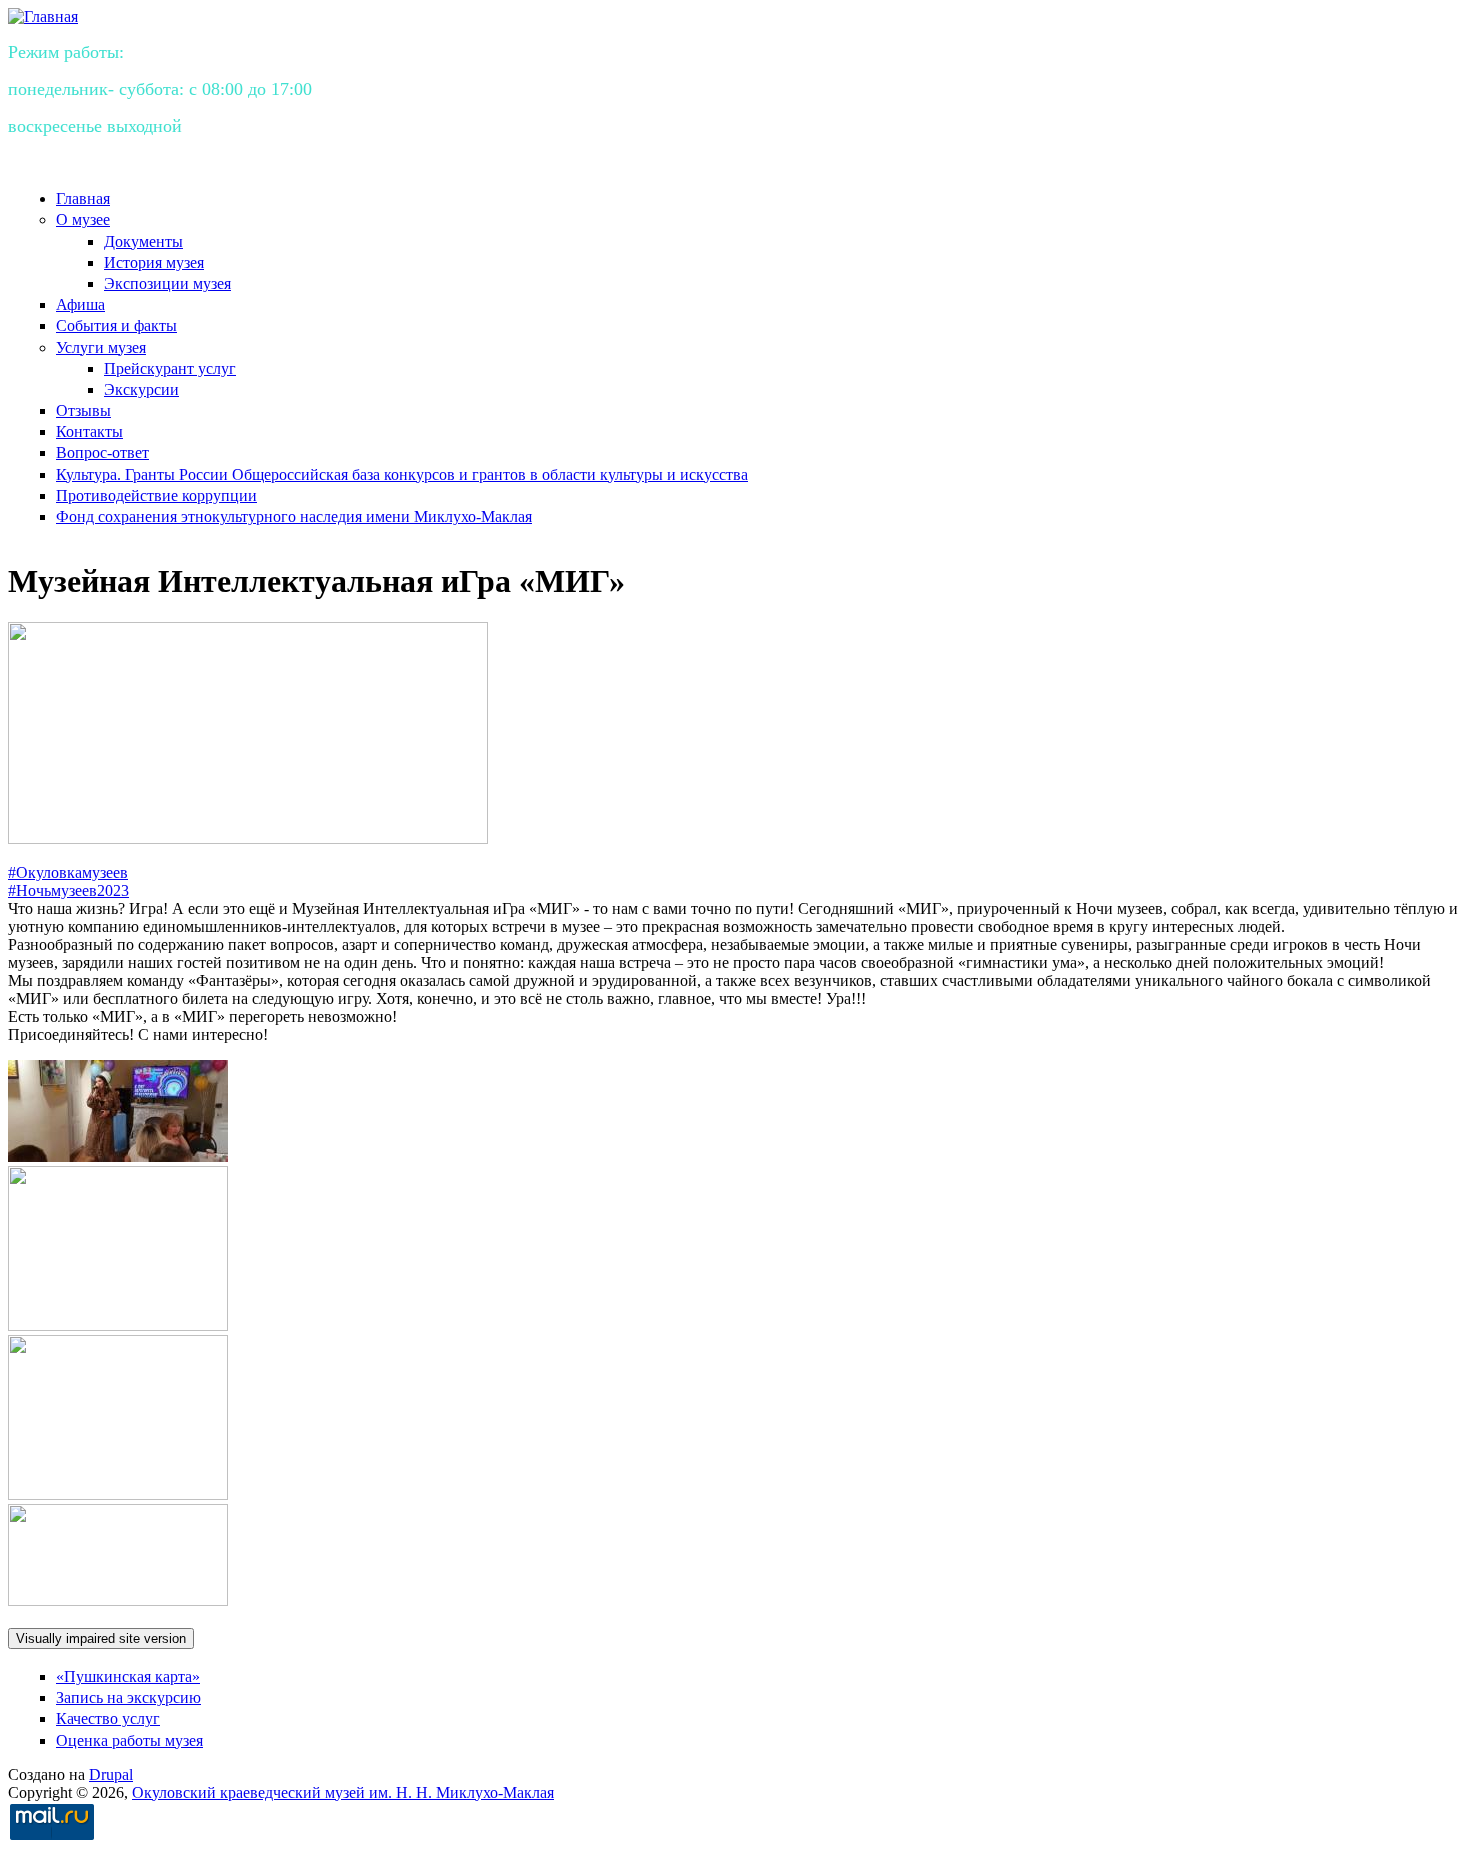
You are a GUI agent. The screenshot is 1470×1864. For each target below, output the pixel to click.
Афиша (80, 304)
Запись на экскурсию (128, 1697)
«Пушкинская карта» (128, 1676)
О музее (83, 219)
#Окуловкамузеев (68, 872)
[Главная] (43, 16)
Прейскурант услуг (170, 368)
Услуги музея (101, 347)
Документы (143, 241)
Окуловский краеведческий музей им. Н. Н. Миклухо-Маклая (343, 1792)
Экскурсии (141, 389)
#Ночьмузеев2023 (68, 890)
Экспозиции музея (167, 283)
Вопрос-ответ (102, 452)
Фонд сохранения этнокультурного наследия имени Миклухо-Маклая (294, 516)
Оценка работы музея (129, 1740)
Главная (83, 198)
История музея (154, 262)
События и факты (116, 325)
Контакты (89, 431)
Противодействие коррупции (156, 495)
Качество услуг (108, 1718)
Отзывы (83, 410)
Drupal (111, 1774)
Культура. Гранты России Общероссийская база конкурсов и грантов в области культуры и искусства (402, 474)
